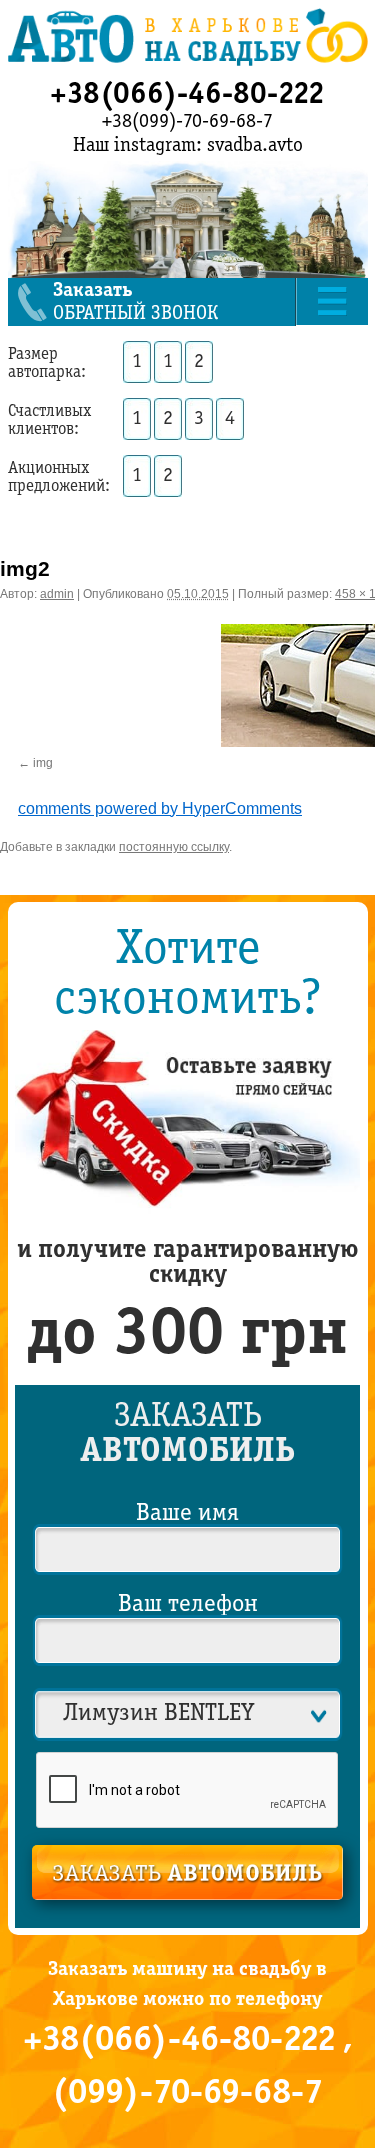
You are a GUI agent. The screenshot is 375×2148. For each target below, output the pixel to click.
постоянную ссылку (174, 843)
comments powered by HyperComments (160, 804)
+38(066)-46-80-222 (187, 95)
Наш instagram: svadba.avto (188, 146)
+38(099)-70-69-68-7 (187, 122)
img (43, 762)
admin (57, 594)
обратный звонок (135, 302)
